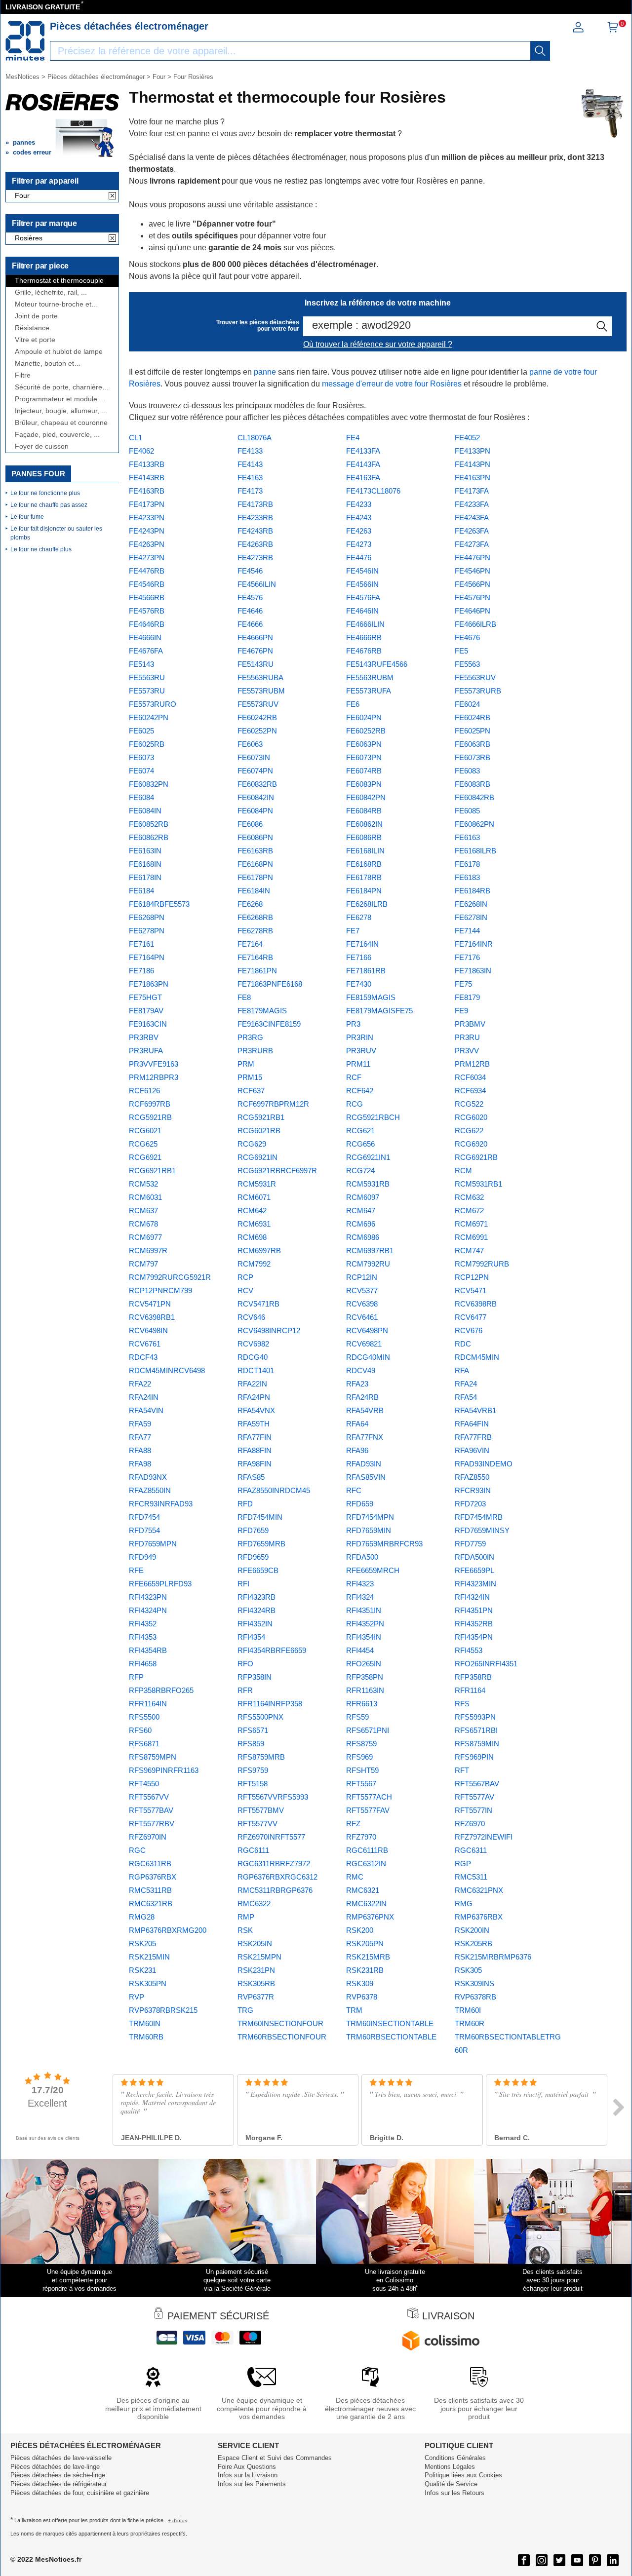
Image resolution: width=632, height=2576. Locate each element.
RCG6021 (145, 1131)
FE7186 (141, 971)
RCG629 (252, 1144)
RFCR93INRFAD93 (161, 1504)
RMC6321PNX (479, 1890)
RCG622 (469, 1131)
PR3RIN (360, 1037)
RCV (245, 1290)
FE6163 (467, 837)
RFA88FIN (255, 1450)
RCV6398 (362, 1304)
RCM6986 (363, 1237)
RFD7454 (144, 1517)
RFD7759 (470, 1544)
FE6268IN (471, 904)
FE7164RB (255, 957)
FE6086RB (364, 837)
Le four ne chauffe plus (41, 549)
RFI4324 (360, 1597)
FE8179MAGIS (262, 1011)
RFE (136, 1570)
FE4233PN (147, 518)
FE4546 (250, 571)
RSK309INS (474, 1983)
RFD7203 (470, 1504)
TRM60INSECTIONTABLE (390, 2023)
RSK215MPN (259, 1957)
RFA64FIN (472, 1424)
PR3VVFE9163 (154, 1064)
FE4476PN (473, 557)
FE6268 (250, 904)
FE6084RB (364, 811)
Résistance (32, 328)
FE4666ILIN (365, 624)
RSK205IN (255, 1943)
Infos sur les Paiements (252, 2484)
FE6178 (467, 864)
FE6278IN (471, 917)
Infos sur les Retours (454, 2493)
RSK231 (142, 1970)
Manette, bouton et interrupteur (44, 364)
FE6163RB (255, 851)
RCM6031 (145, 1197)
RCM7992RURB (482, 1264)
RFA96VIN (472, 1450)
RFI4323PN (148, 1597)
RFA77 (140, 1437)
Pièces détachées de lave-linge (55, 2467)
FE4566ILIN (257, 584)
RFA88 (140, 1450)
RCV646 (251, 1317)
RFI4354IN (364, 1637)
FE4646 (250, 611)
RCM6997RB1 (370, 1250)
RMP (246, 1917)
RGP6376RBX (153, 1877)
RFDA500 (362, 1557)
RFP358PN (365, 1677)
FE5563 (467, 664)
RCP (245, 1277)
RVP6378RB (475, 1997)
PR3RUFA (146, 1051)
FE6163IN (145, 851)
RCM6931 (254, 1224)
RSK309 (360, 1983)
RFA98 (140, 1464)
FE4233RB (255, 518)
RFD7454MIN (260, 1517)
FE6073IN (254, 757)
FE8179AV (146, 1011)
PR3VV (467, 1051)
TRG (245, 2010)
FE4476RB (147, 571)
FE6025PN (473, 731)
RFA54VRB (365, 1410)
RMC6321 (363, 1890)
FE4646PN (473, 611)
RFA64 (357, 1424)
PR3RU (467, 1037)
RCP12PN (472, 1277)
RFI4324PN (148, 1610)
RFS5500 (144, 1717)
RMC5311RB (150, 1890)
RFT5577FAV (368, 1810)
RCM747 (469, 1250)
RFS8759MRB (261, 1757)
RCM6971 (471, 1224)
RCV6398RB (476, 1304)
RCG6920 (471, 1144)
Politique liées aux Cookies (463, 2475)
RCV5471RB (258, 1304)
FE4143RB (147, 478)
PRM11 (358, 1064)
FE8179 (467, 997)
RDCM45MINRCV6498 (167, 1370)
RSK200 (360, 1930)
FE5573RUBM (261, 691)
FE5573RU (147, 691)
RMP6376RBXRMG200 (168, 1930)
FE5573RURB (478, 691)
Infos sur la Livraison (248, 2475)
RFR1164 (470, 1690)
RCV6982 (253, 1344)
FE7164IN (362, 944)
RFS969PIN (474, 1757)
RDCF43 (143, 1357)
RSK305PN (148, 1983)
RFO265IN (364, 1664)
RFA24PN (254, 1397)
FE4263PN (147, 544)
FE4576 (250, 597)
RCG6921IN (257, 1157)
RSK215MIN (149, 1957)
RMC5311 (471, 1877)
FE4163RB (147, 491)
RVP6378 (362, 1997)
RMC (355, 1877)
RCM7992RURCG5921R (170, 1277)
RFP (136, 1677)
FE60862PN (474, 824)
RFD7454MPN (370, 1517)
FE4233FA (472, 504)
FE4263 (359, 531)
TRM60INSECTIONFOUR (280, 2023)
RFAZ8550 (472, 1477)
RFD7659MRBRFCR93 (384, 1544)
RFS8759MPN (153, 1757)
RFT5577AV (474, 1797)
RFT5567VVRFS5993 (273, 1797)
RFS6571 (253, 1730)
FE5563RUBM (370, 677)
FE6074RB (364, 771)
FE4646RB (147, 624)
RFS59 (357, 1717)
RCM (463, 1171)
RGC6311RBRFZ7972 (274, 1864)
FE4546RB (147, 584)
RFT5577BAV (151, 1810)
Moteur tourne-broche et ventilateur (53, 304)
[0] (613, 30)
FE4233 (359, 504)
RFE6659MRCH (373, 1570)
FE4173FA (472, 491)
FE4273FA (472, 544)
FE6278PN (147, 931)
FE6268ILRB (367, 904)
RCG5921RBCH (373, 1117)
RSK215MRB (368, 1957)
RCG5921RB (150, 1117)
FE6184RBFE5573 (159, 904)
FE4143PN (473, 464)
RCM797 (143, 1264)
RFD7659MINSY (482, 1530)
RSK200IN (472, 1930)
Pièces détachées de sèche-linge (58, 2475)
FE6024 (467, 704)
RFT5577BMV (261, 1810)
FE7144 (467, 931)
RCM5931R (257, 1184)
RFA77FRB (473, 1437)
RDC (463, 1344)
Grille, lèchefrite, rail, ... (51, 292)
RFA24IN (144, 1397)
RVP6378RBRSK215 (163, 2010)
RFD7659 (253, 1530)
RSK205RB (474, 1943)
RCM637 (143, 1211)
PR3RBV (144, 1037)
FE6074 (141, 771)
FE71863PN (149, 984)
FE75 (463, 984)
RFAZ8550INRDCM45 (274, 1490)
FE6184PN (364, 891)
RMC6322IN (366, 1903)
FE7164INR (474, 944)
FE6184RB (473, 891)
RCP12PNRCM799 (160, 1290)
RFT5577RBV (152, 1824)
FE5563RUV (475, 677)
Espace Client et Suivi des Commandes (275, 2458)
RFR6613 (362, 1704)
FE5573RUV (258, 704)
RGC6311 (471, 1850)
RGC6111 (253, 1850)
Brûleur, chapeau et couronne (61, 423)
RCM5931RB (368, 1184)
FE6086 (250, 824)
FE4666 (250, 624)
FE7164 (250, 944)
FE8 (244, 997)
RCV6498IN (148, 1330)
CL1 (136, 438)
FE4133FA (363, 451)
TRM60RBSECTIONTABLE (391, 2037)
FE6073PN (364, 757)
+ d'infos (178, 2520)
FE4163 (250, 478)
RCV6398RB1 (152, 1317)
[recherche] (540, 51)
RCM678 (143, 1224)
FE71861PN (257, 971)
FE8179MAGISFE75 (379, 1011)
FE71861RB (366, 971)
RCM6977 (145, 1237)
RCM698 (252, 1237)
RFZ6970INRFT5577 (271, 1837)
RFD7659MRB (261, 1544)
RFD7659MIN (369, 1530)
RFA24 (466, 1384)
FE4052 (467, 438)
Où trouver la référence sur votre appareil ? (378, 344)
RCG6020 (471, 1117)
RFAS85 (251, 1477)
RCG (355, 1104)
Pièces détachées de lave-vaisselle (61, 2458)
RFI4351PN (474, 1610)
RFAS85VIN (366, 1477)
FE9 (461, 1011)
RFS (462, 1704)
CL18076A (255, 438)
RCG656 (360, 1144)
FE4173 (250, 491)
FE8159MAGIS (371, 997)
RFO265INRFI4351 (486, 1664)
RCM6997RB (259, 1250)
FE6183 (467, 877)
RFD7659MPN (153, 1544)
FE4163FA (363, 478)
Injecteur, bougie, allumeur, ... (61, 411)
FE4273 (359, 544)
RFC (354, 1490)
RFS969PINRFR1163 (164, 1770)
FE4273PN (147, 557)
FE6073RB (473, 757)
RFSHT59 (362, 1770)
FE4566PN (473, 584)
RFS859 (251, 1744)
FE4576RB (147, 611)
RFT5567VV (149, 1797)
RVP (137, 1997)
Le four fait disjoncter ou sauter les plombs (56, 533)
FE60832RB (257, 784)
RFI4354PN (474, 1637)
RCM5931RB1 (478, 1184)
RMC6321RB (151, 1903)
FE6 (353, 704)
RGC (137, 1850)
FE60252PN (257, 731)
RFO (245, 1664)
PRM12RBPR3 (154, 1077)
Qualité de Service (451, 2484)
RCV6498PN (367, 1330)
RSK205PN (365, 1943)
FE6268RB (255, 917)
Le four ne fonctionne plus (45, 493)
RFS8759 (361, 1744)
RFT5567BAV (477, 1784)
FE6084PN (255, 811)
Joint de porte (36, 316)
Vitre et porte (35, 340)
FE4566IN (362, 584)
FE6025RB (147, 744)
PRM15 (250, 1077)
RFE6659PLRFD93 (160, 1584)
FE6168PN (255, 864)
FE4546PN (473, 571)
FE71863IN (473, 971)
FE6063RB (473, 744)
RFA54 (466, 1397)
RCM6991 (471, 1237)
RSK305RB (256, 1983)
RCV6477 (471, 1317)
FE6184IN (254, 891)
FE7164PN (147, 957)
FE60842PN (366, 797)
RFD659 (360, 1504)
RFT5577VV (257, 1824)
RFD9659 (253, 1557)
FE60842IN (256, 797)
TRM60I (468, 2010)
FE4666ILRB (475, 624)
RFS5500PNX (260, 1717)
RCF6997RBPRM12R (273, 1104)
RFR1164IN (148, 1704)
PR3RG (250, 1037)
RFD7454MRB (479, 1517)
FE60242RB (257, 717)
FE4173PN (147, 504)
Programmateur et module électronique (56, 399)
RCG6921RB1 (152, 1171)
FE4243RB (255, 531)
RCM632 (469, 1197)
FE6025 (141, 731)
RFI (243, 1584)
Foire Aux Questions (247, 2467)
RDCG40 (253, 1357)
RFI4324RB (257, 1610)
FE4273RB (255, 557)
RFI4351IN (364, 1610)
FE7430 (359, 984)
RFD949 (142, 1557)
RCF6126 (144, 1091)
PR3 (353, 1024)
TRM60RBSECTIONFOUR (282, 2037)
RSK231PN (256, 1970)
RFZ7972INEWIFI (484, 1837)
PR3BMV (470, 1024)
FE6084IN (145, 811)
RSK (245, 1930)
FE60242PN (149, 717)
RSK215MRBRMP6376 (493, 1957)
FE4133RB (147, 464)
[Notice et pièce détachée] (25, 41)
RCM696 (361, 1224)
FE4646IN (362, 611)
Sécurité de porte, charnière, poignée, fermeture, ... (59, 387)
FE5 (461, 651)
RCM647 (361, 1211)
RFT (462, 1770)
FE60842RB (474, 797)
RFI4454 (360, 1650)
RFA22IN (252, 1384)
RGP (463, 1864)
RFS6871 (144, 1744)
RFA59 (140, 1424)
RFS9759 (253, 1770)
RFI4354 (251, 1637)
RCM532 (143, 1184)
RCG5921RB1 (261, 1117)
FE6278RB (255, 931)
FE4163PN (473, 478)
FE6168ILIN (365, 851)
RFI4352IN (255, 1624)
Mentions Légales (450, 2467)
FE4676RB (364, 651)
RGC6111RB (367, 1850)
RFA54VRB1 (475, 1410)
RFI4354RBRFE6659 (272, 1650)
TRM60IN (145, 2023)
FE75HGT (145, 997)
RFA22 (140, 1384)
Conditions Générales (455, 2458)
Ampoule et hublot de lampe (59, 352)
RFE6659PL (474, 1570)
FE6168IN (145, 864)
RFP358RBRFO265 (161, 1690)
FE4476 (359, 557)
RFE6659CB (258, 1570)
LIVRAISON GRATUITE (43, 7)
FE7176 (467, 957)
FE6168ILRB (475, 851)
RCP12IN (362, 1277)
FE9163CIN (148, 1024)
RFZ (353, 1824)
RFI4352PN (365, 1624)
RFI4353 (143, 1637)
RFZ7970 (361, 1837)
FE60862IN (364, 824)
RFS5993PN (475, 1717)
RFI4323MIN (475, 1584)
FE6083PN (364, 784)
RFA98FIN (255, 1464)
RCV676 (469, 1330)
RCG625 (143, 1144)
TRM (354, 2010)
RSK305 (468, 1970)
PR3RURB (255, 1051)
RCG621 (360, 1131)
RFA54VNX (256, 1410)
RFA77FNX (365, 1437)
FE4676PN (255, 651)
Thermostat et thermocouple (59, 281)
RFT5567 (361, 1784)
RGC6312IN (366, 1864)
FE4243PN (147, 531)
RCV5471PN (150, 1304)
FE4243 (359, 518)
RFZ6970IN (148, 1837)
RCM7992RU (368, 1264)
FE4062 (141, 451)
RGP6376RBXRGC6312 (277, 1877)
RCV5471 (471, 1290)
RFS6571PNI (368, 1730)
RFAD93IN (364, 1464)
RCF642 (360, 1091)
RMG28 (142, 1917)
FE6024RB (473, 717)
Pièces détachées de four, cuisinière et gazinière (80, 2493)
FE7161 (141, 944)
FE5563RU (147, 677)
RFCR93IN (473, 1490)
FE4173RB (255, 504)
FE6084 (141, 797)
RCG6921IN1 (368, 1157)
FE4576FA (363, 597)
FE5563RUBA (260, 677)
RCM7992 (254, 1264)
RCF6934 (470, 1091)
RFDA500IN (474, 1557)
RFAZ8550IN (150, 1490)
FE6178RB (364, 877)
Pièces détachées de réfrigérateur (59, 2484)
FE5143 (141, 664)
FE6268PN (147, 917)
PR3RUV (361, 1051)
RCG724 (360, 1171)
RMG (464, 1903)
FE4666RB (364, 637)
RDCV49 (361, 1370)
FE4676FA (146, 651)
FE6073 (141, 757)
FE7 (353, 931)
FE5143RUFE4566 (377, 664)
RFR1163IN (365, 1690)
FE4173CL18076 (373, 491)
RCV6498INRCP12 (269, 1330)
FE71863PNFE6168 (270, 984)
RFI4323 (360, 1584)
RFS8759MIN (477, 1744)
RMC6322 (254, 1903)
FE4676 (467, 637)
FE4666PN (255, 637)
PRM (246, 1064)
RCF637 (251, 1091)
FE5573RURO (153, 704)
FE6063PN (364, 744)
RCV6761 (145, 1344)
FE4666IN (145, 637)
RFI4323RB (257, 1597)
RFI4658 (143, 1664)
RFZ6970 (470, 1824)
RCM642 (252, 1211)
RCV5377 (362, 1290)
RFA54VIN (146, 1410)
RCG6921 (145, 1157)
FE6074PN (255, 771)
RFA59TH (254, 1424)
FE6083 (467, 771)
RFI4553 (469, 1650)
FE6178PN (255, 877)
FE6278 (359, 917)
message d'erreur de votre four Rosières (392, 384)
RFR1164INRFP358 (270, 1704)
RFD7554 (144, 1530)
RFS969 (359, 1757)
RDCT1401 (256, 1370)
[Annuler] (112, 196)
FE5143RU (256, 664)
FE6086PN (255, 837)
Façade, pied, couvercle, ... (57, 435)
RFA (462, 1370)
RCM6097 (363, 1197)
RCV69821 (364, 1344)
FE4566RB (147, 597)
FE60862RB (149, 837)
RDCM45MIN (477, 1357)
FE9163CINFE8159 (269, 1024)
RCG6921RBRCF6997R (277, 1171)
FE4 (353, 438)
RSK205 (142, 1943)
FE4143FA (363, 464)
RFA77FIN (255, 1437)
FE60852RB (149, 824)
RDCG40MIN (368, 1357)
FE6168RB (364, 864)
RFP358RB (473, 1677)
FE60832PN (149, 784)
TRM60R (470, 2023)
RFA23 (357, 1384)
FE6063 (250, 744)
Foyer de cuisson (42, 446)
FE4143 (250, 464)
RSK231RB (365, 1970)
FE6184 (141, 891)
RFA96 (357, 1450)
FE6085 (467, 811)
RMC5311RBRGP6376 (275, 1890)
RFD (245, 1504)
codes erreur (32, 152)
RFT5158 (253, 1784)
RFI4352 (143, 1624)
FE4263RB (255, 544)
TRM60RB (146, 2037)
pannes (24, 142)
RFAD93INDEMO (484, 1464)
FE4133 (250, 451)
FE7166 (359, 957)
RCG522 (469, 1104)
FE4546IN (362, 571)
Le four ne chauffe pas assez (49, 505)
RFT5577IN (474, 1810)
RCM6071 (254, 1197)
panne (265, 372)
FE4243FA (472, 518)
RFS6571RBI (476, 1730)
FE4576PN (473, 597)
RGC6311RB (150, 1864)
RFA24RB (362, 1397)
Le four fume (27, 517)
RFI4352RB (474, 1624)
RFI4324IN (472, 1597)
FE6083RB (473, 784)
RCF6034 (470, 1077)
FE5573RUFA (369, 691)
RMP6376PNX (370, 1917)
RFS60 (140, 1730)
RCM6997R (148, 1250)
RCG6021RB (259, 1131)
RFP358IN (255, 1677)
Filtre (23, 375)
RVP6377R (256, 1997)
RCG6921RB (476, 1157)
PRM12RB (472, 1064)
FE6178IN (145, 877)
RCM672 (469, 1211)
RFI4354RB (148, 1650)
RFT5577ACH (369, 1797)
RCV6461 (362, 1317)
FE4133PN (473, 451)
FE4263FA (472, 531)
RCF (354, 1077)
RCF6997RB (150, 1104)
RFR (245, 1690)
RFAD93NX (148, 1477)
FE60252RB (366, 731)
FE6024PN (364, 717)
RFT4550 (144, 1784)
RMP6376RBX (479, 1917)
